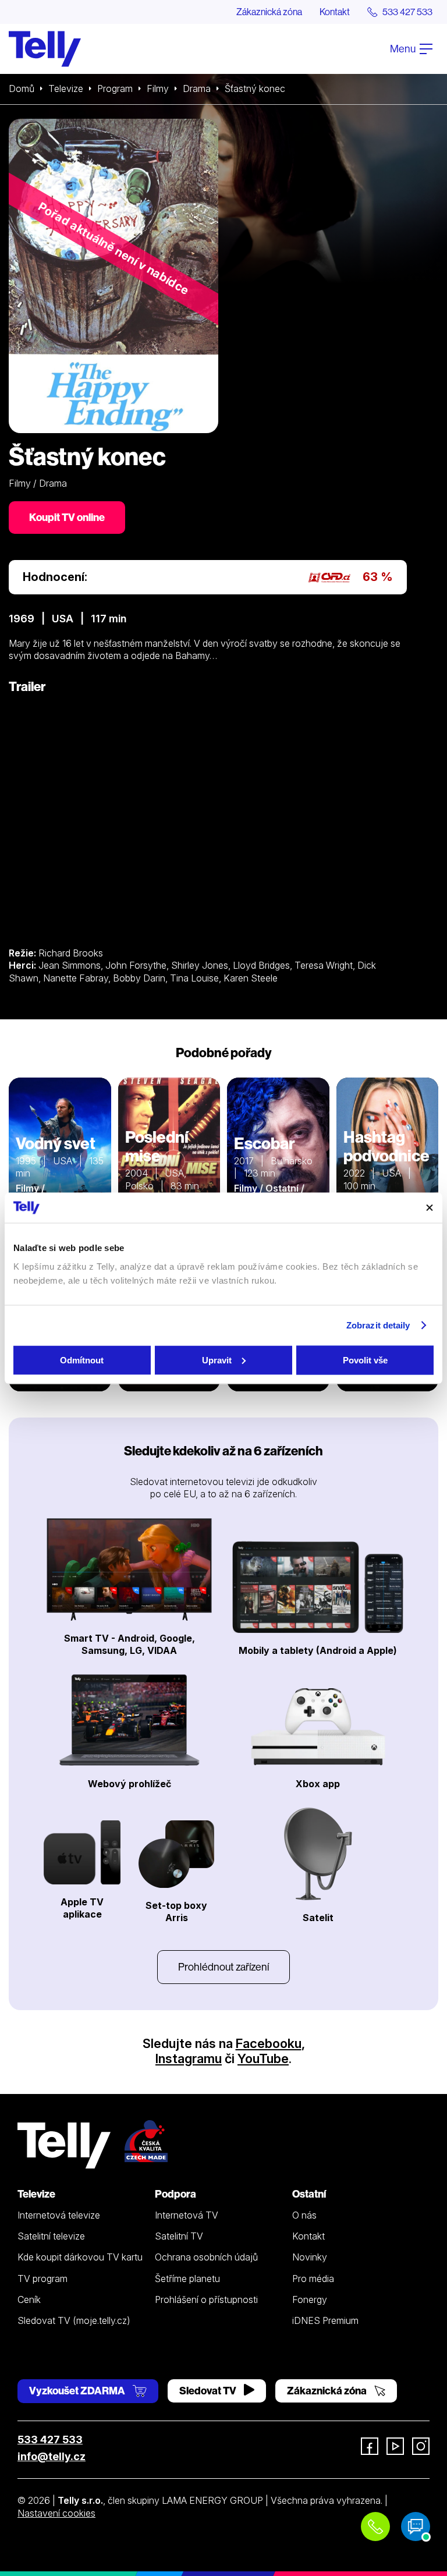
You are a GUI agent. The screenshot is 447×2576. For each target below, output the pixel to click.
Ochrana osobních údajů (206, 2257)
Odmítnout (82, 1360)
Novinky (310, 2257)
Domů (22, 88)
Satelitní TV (179, 2236)
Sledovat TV (209, 2391)
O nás (304, 2215)
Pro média (313, 2279)
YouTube (263, 2058)
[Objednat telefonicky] (375, 2527)
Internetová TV (187, 2215)
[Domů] (45, 49)
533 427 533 (50, 2439)
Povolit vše (365, 1360)
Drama (197, 88)
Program (115, 88)
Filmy (158, 88)
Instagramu (189, 2058)
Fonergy (310, 2299)
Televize (66, 88)
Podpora (175, 2194)
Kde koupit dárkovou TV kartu (80, 2257)
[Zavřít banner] (430, 1207)
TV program (42, 2279)
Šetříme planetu (187, 2279)
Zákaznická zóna (269, 12)
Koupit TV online (67, 517)
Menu (404, 49)
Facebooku (269, 2043)
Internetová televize (59, 2215)
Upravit (217, 1360)
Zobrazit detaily (378, 1325)
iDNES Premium (325, 2320)
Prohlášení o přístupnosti (206, 2299)
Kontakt (335, 12)
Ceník (29, 2299)
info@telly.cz (52, 2456)
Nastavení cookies (56, 2513)
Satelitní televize (51, 2236)
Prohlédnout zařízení (223, 1967)
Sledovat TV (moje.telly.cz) (74, 2320)
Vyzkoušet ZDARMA (78, 2391)
